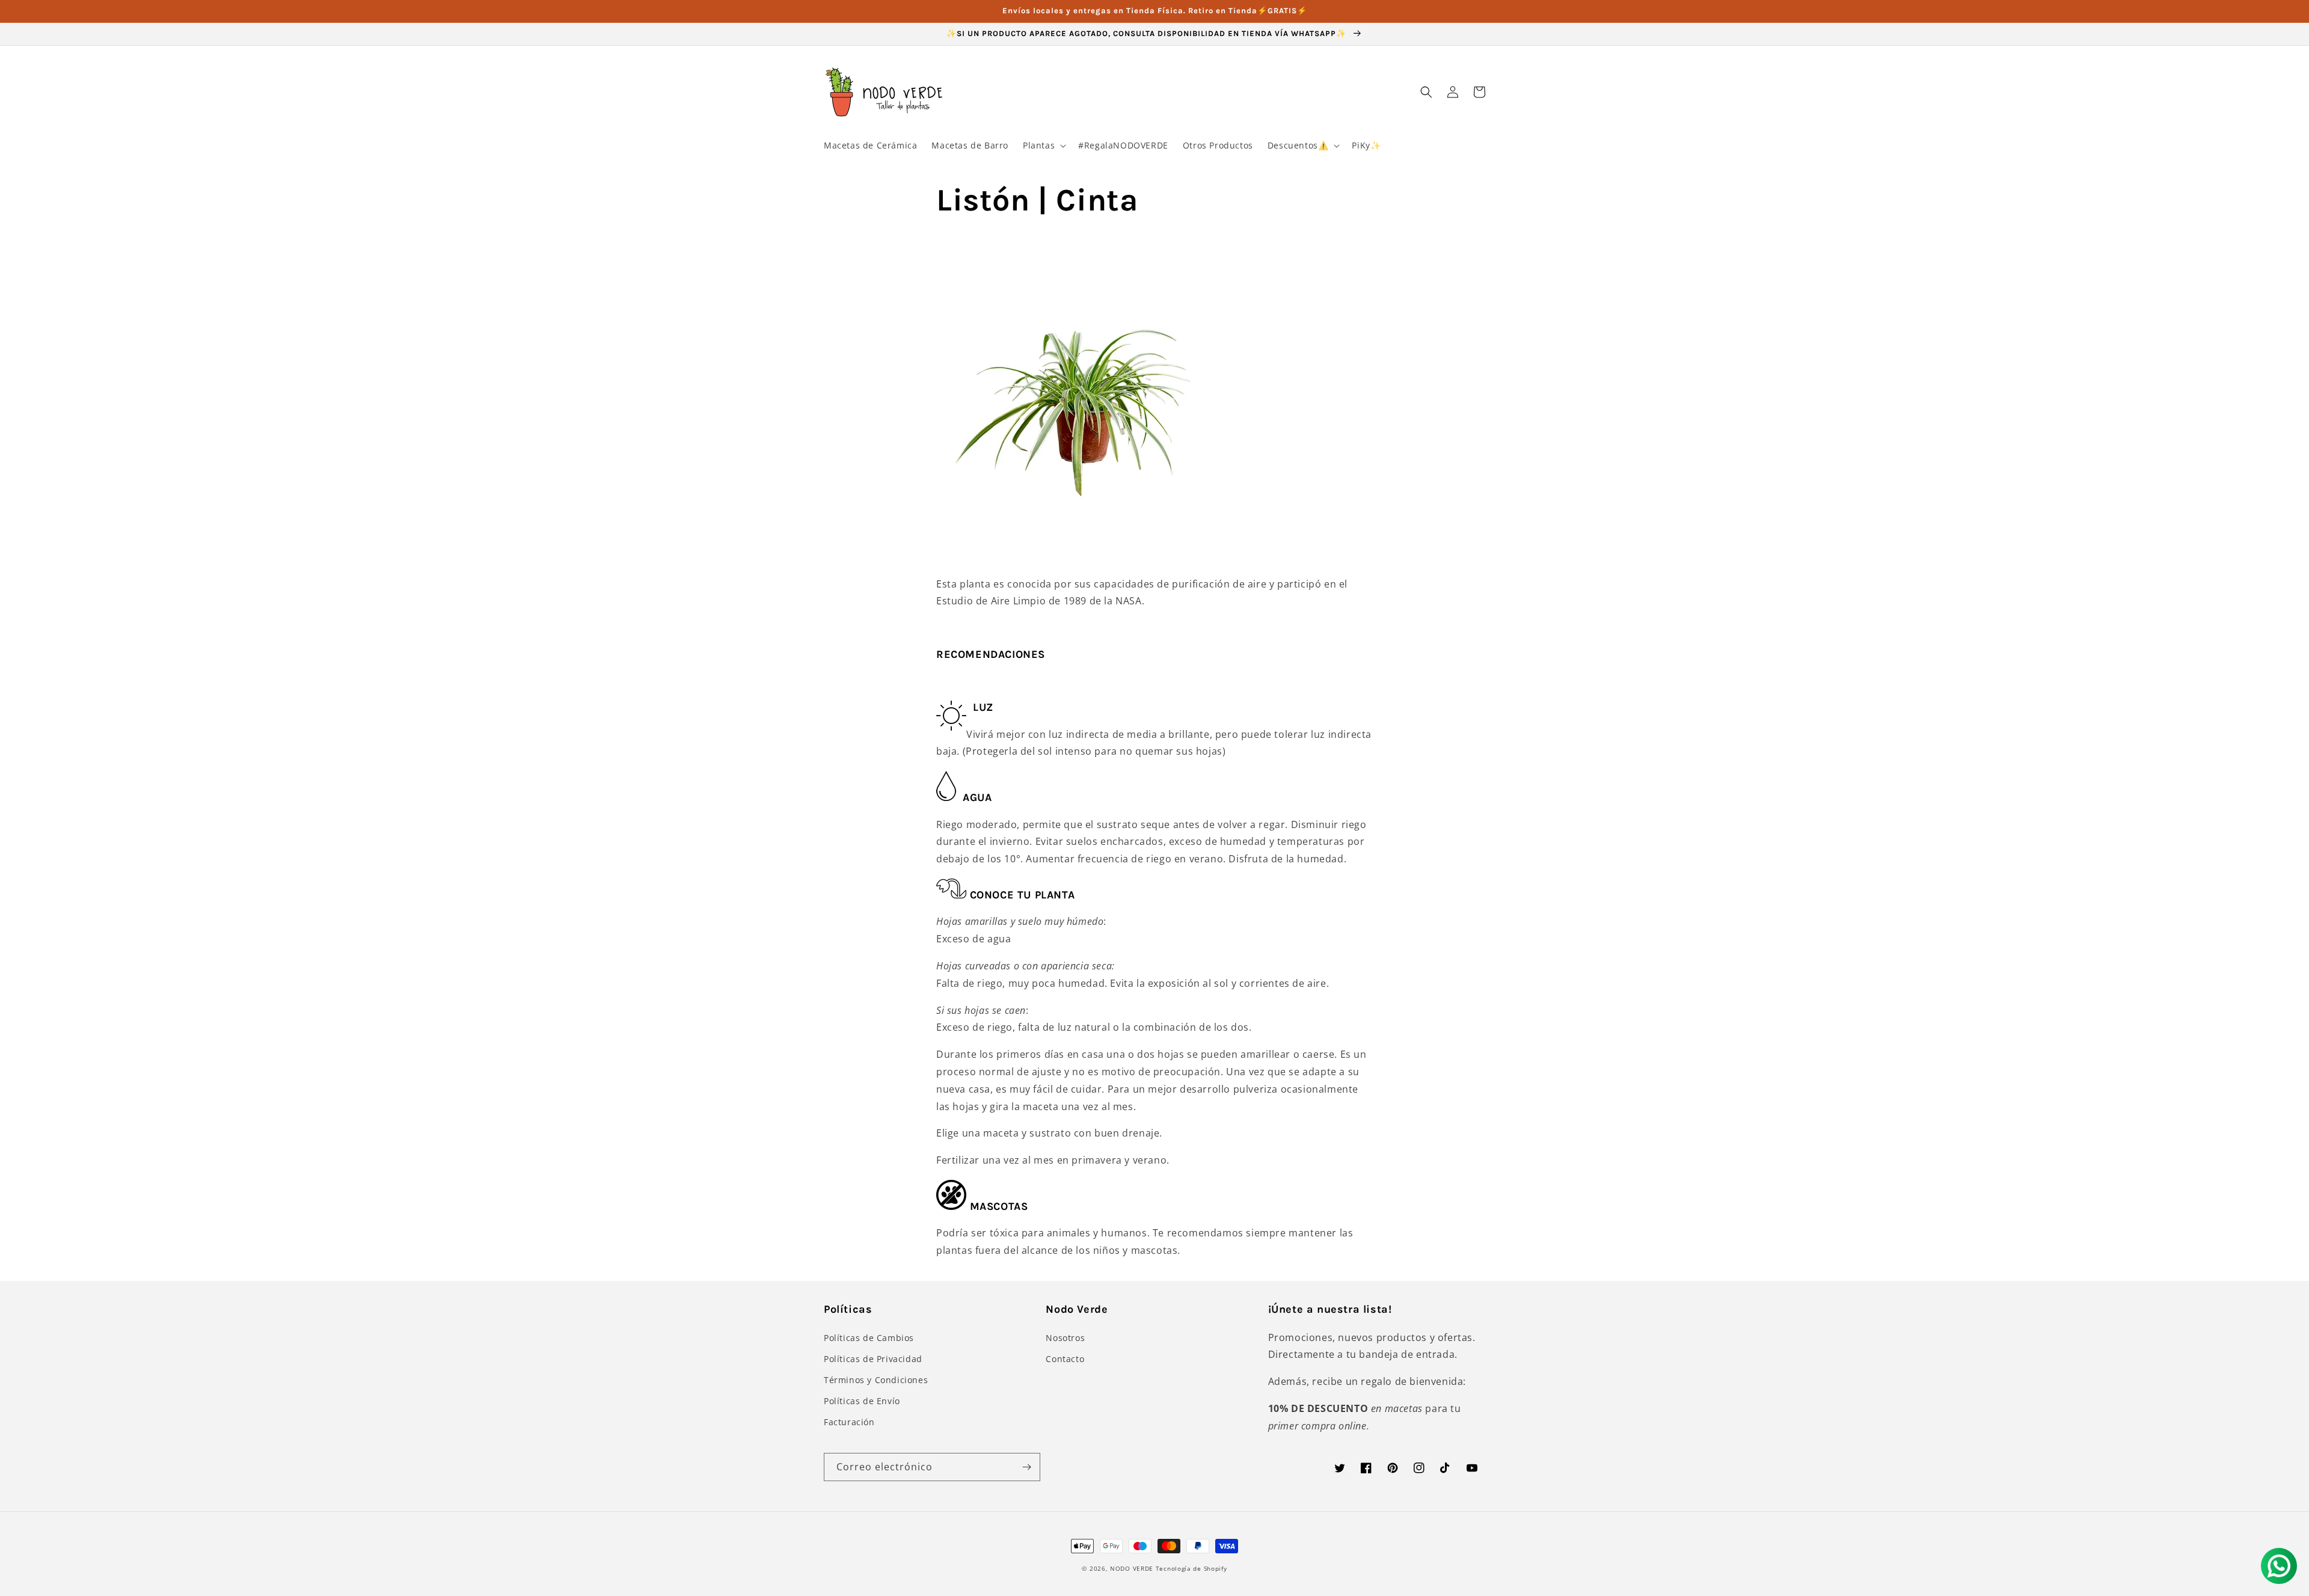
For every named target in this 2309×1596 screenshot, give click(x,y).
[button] (1043, 146)
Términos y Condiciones (876, 1380)
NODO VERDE (1132, 1568)
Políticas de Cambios (869, 1338)
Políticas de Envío (862, 1401)
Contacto (1065, 1359)
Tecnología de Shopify (1191, 1568)
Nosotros (1065, 1338)
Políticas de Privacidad (873, 1359)
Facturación (849, 1422)
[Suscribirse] (1026, 1467)
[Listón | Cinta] (1084, 530)
